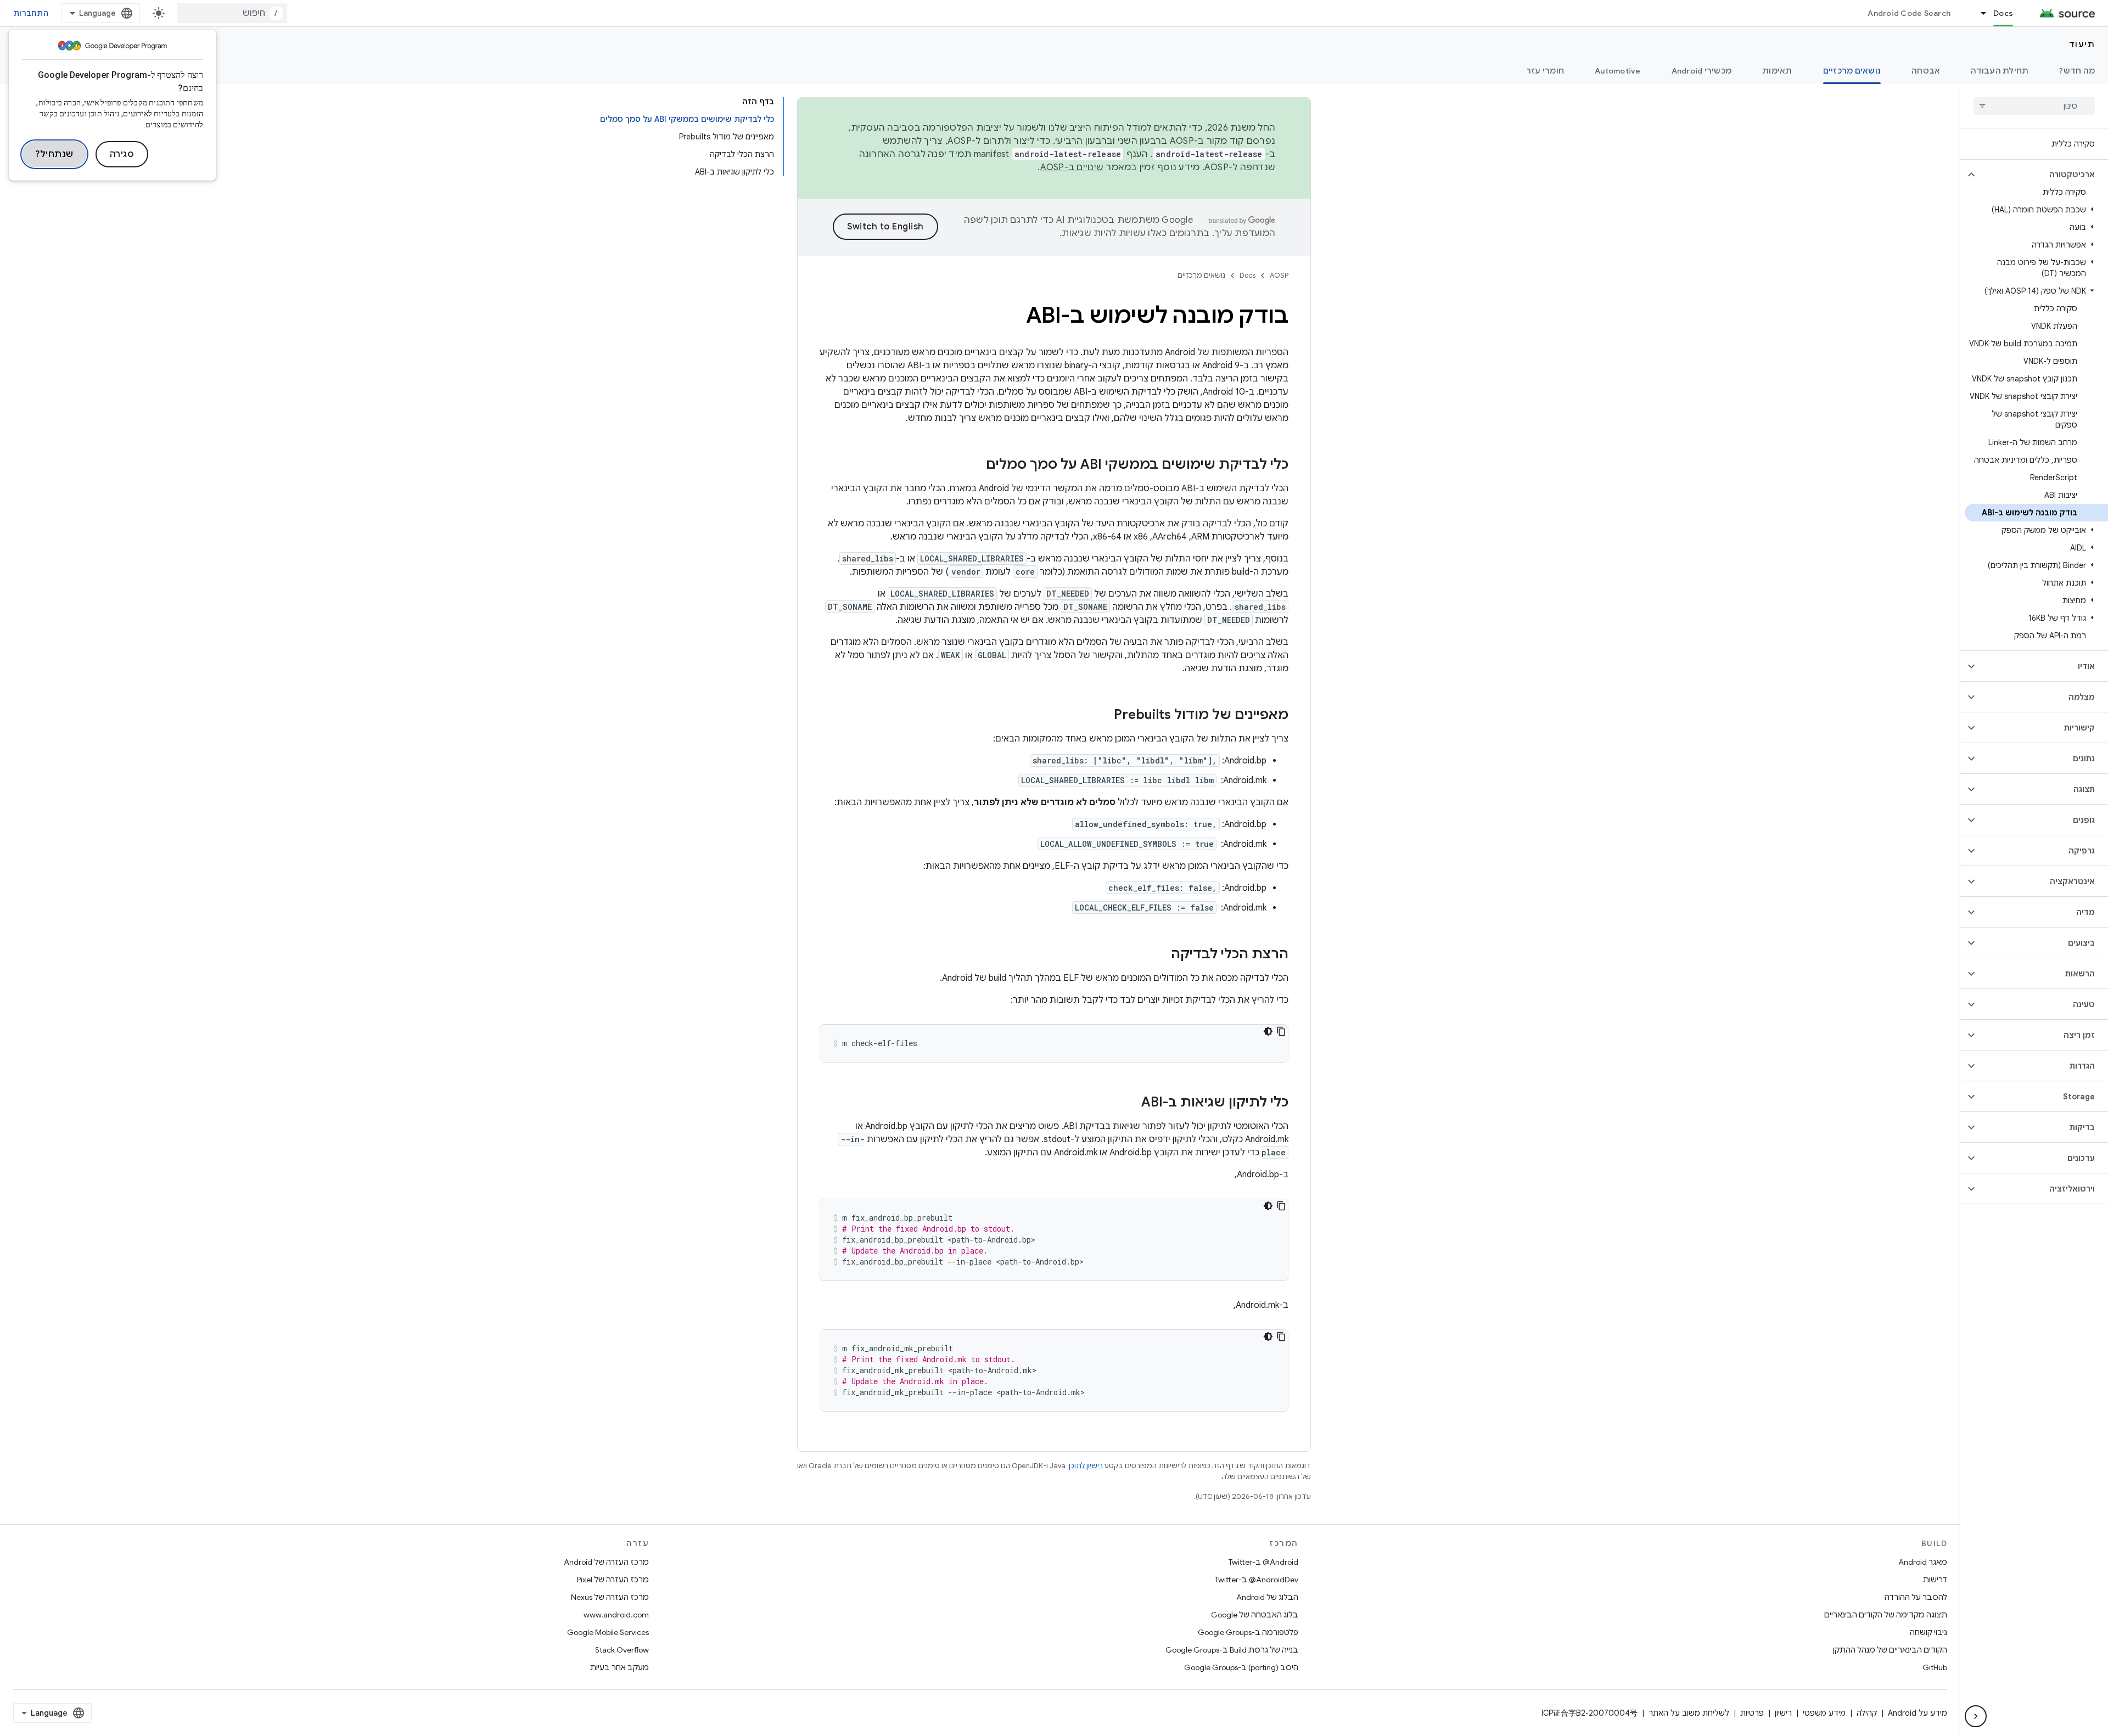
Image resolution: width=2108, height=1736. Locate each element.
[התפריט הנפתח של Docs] (1978, 13)
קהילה (1867, 1713)
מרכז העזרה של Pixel (613, 1580)
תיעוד (2082, 44)
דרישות (1935, 1580)
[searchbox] (2034, 106)
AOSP (1279, 275)
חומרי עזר (1545, 71)
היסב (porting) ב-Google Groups (1241, 1667)
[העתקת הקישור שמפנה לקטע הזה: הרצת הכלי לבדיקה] (1160, 955)
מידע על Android (1918, 1713)
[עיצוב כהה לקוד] (1268, 1031)
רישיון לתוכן (1086, 1466)
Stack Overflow (622, 1650)
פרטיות (1752, 1713)
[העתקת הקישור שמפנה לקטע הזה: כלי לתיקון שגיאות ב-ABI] (1130, 1103)
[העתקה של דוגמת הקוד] (1281, 1031)
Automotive (1618, 71)
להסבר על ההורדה (1916, 1597)
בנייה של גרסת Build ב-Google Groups (1232, 1650)
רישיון (1783, 1713)
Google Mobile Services (608, 1632)
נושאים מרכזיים (1852, 71)
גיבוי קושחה (1928, 1632)
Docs (2003, 13)
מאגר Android (1923, 1562)
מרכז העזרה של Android (606, 1562)
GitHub (1935, 1667)
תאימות (1777, 71)
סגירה (122, 154)
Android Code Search (1909, 13)
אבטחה (1926, 71)
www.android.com (616, 1615)
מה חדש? (2077, 71)
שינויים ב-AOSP (1072, 167)
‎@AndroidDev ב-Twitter (1257, 1580)
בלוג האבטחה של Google (1255, 1615)
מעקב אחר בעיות (619, 1667)
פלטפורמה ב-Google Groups (1248, 1632)
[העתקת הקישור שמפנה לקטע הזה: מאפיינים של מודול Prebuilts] (1103, 716)
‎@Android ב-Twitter (1263, 1562)
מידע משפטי (1824, 1713)
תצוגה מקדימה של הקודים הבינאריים (1886, 1615)
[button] (2043, 175)
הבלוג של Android (1267, 1597)
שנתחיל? (54, 154)
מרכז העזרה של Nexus (610, 1597)
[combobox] (232, 13)
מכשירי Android (1702, 71)
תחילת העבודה (2000, 71)
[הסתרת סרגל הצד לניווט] (1976, 1716)
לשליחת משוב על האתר (1689, 1713)
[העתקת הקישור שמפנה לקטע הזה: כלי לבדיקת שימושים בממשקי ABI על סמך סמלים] (975, 465)
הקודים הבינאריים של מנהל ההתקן (1890, 1650)
